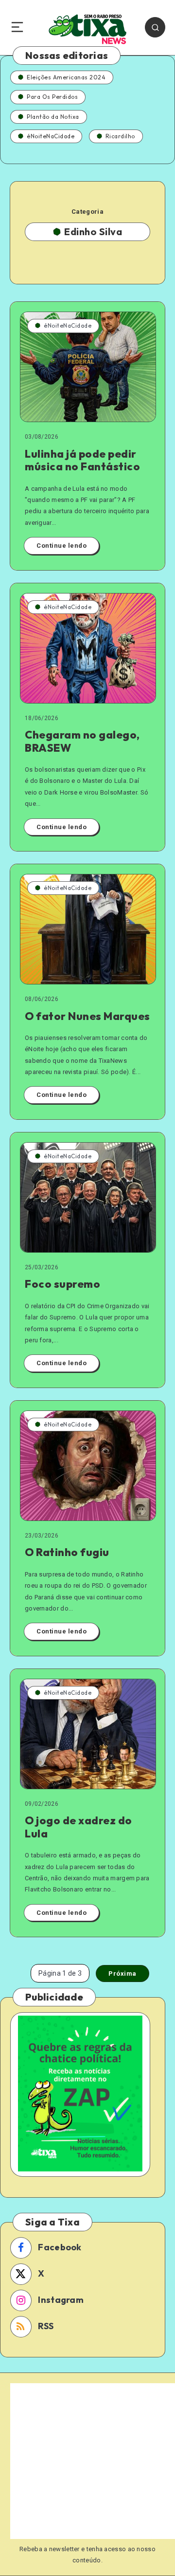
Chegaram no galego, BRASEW (82, 741)
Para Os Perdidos (52, 97)
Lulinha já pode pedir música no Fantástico (82, 460)
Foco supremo (62, 1284)
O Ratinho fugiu (67, 1552)
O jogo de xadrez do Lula (79, 1827)
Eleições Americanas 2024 (66, 77)
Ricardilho (120, 136)
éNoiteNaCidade (51, 136)
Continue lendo (61, 546)
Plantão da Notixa (53, 117)
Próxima (122, 1974)
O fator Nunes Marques (87, 1016)
